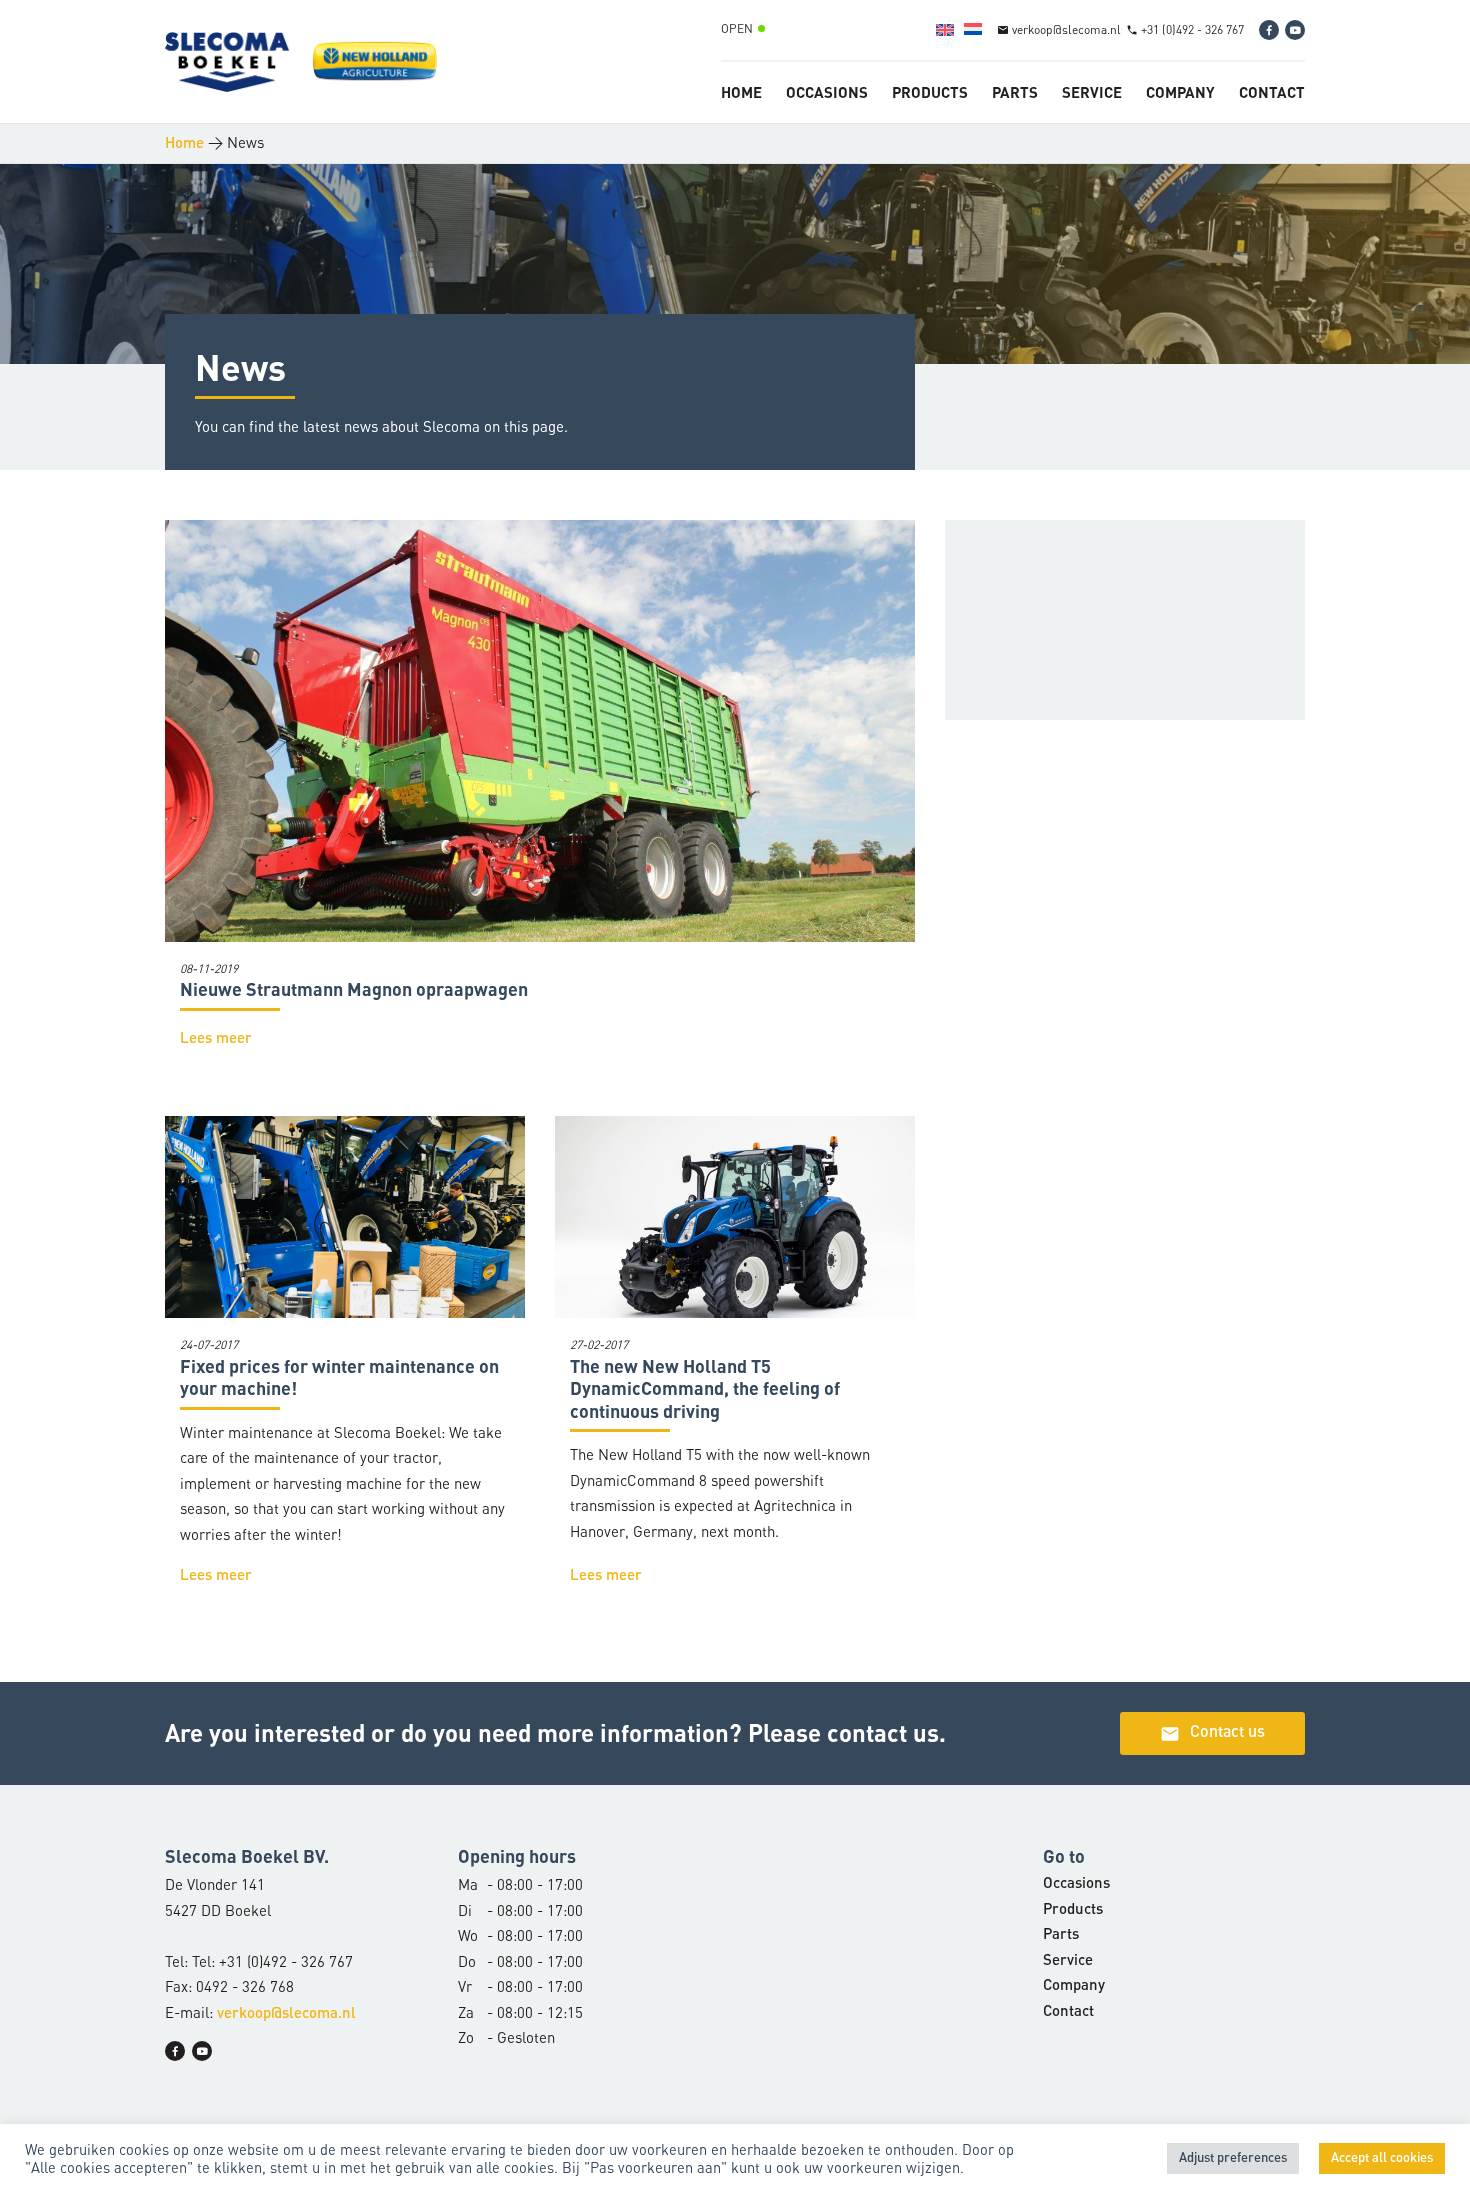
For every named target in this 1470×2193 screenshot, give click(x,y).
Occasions (827, 92)
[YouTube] (1295, 30)
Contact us (1212, 1734)
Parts (1015, 92)
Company (1180, 92)
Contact (1272, 92)
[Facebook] (1269, 30)
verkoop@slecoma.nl (286, 2014)
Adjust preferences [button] (1233, 2158)
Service (1092, 92)
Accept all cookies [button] (1382, 2158)
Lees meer (216, 1039)
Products (930, 92)
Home (741, 92)
